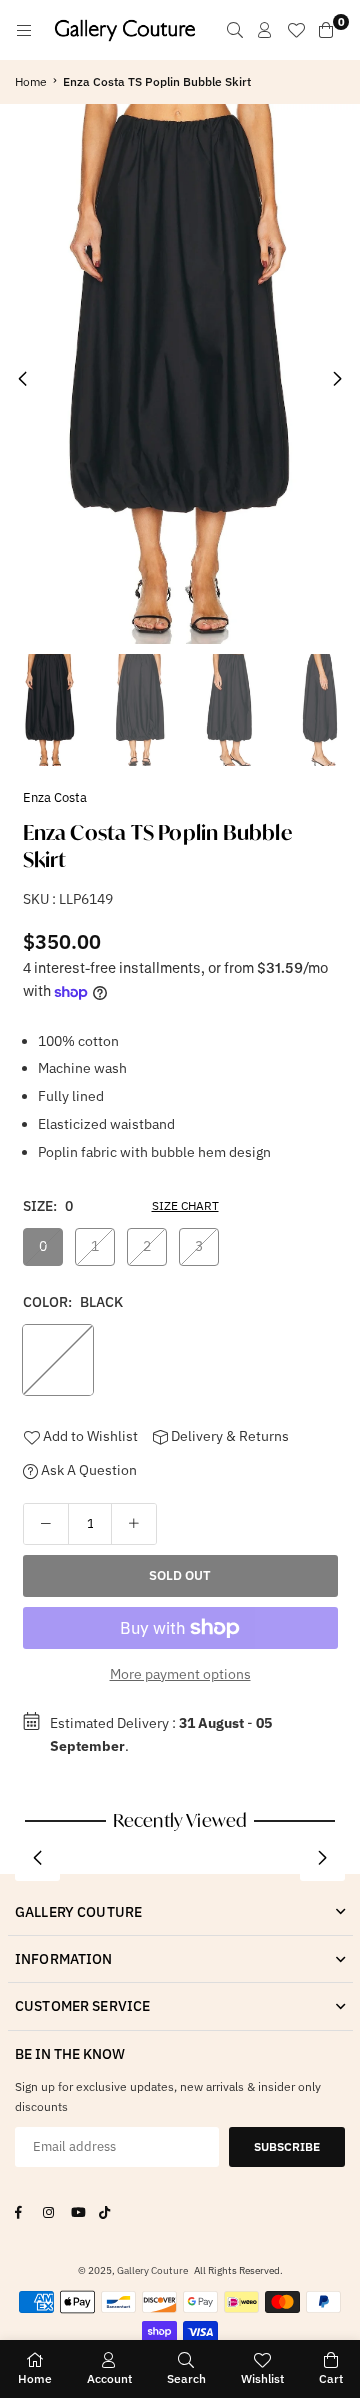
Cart (331, 2378)
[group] (180, 374)
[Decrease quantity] (46, 1524)
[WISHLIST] (296, 30)
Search (186, 2378)
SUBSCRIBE (287, 2146)
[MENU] (24, 30)
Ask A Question (87, 1470)
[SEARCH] (235, 30)
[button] (337, 379)
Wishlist (262, 2378)
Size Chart (185, 1205)
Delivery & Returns (228, 1436)
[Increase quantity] (134, 1524)
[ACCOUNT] (265, 30)
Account (109, 2378)
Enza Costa (55, 797)
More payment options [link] (180, 1674)
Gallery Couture (152, 2270)
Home (31, 81)
